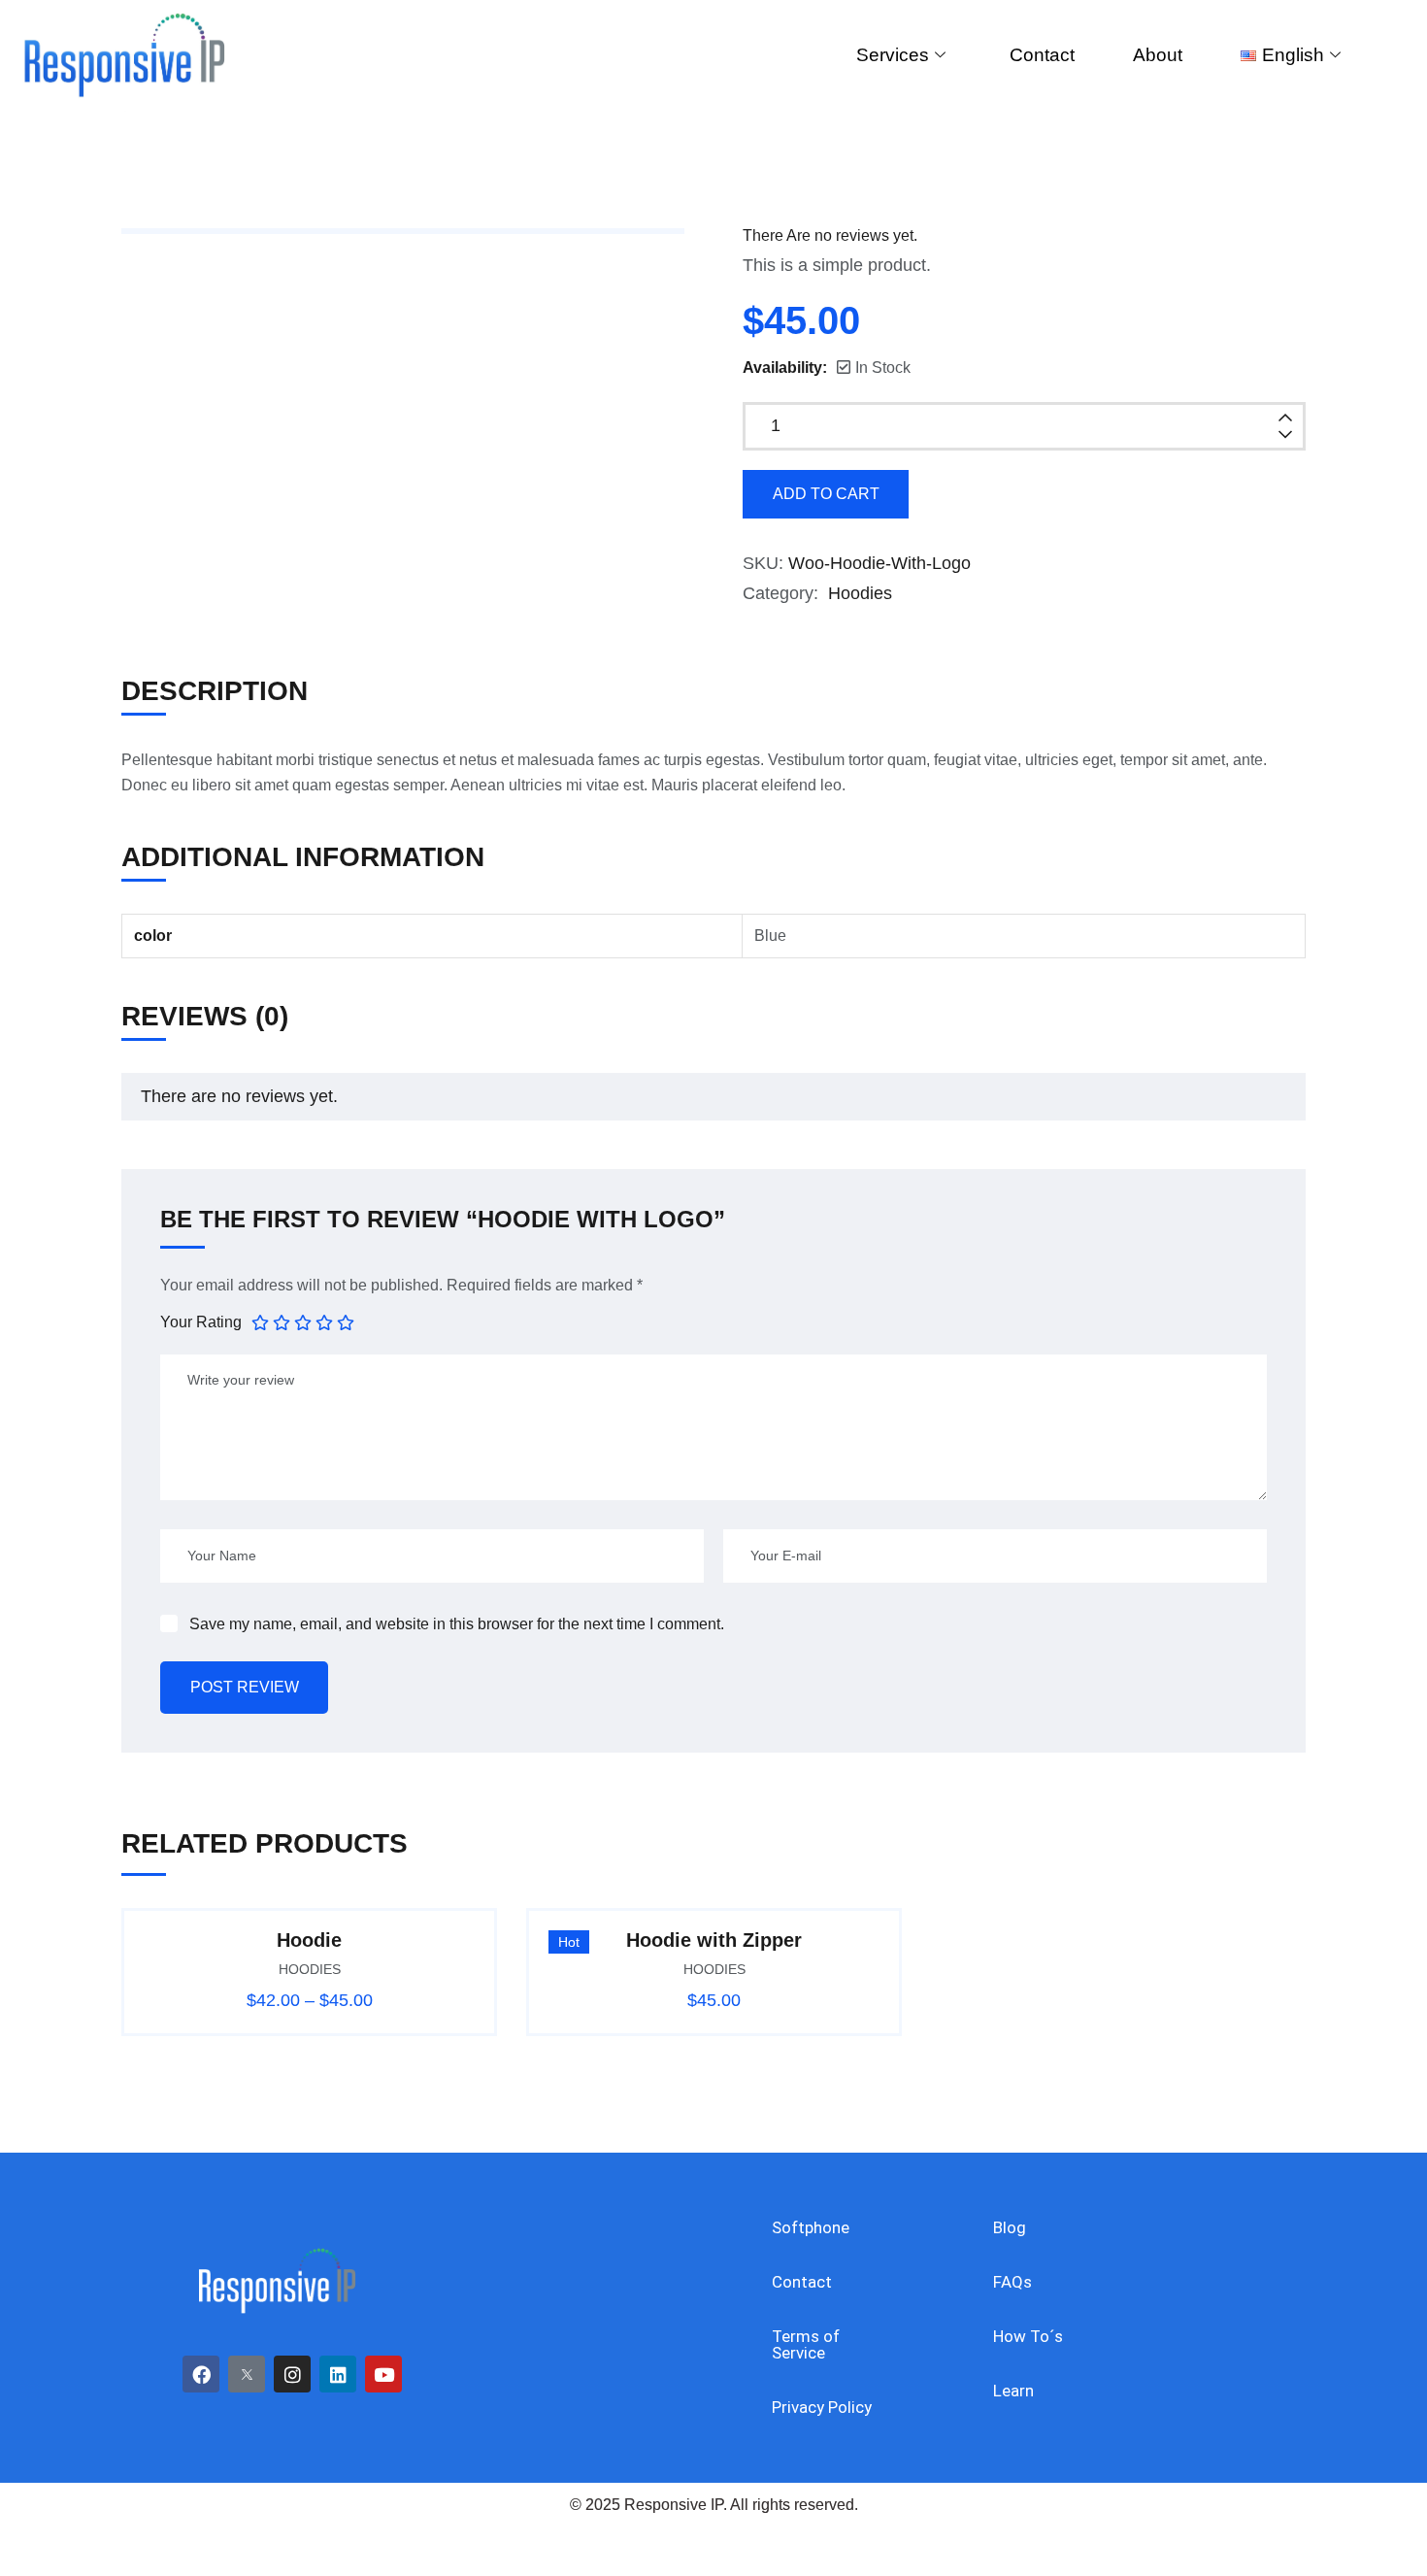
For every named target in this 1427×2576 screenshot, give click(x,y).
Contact (1042, 55)
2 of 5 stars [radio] (282, 1321)
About (1158, 55)
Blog (1010, 2227)
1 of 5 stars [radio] (260, 1321)
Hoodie (309, 1940)
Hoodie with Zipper (714, 1940)
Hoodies (860, 593)
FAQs (1012, 2282)
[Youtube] (383, 2374)
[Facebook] (201, 2374)
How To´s (1028, 2336)
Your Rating (201, 1322)
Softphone (811, 2227)
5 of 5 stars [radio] (346, 1321)
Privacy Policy (822, 2407)
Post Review (245, 1687)
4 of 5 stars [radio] (324, 1321)
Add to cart (826, 494)
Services (893, 55)
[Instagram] (292, 2374)
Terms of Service (806, 2344)
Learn (1013, 2391)
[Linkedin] (338, 2374)
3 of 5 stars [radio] (303, 1321)
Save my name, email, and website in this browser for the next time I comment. (457, 1624)
